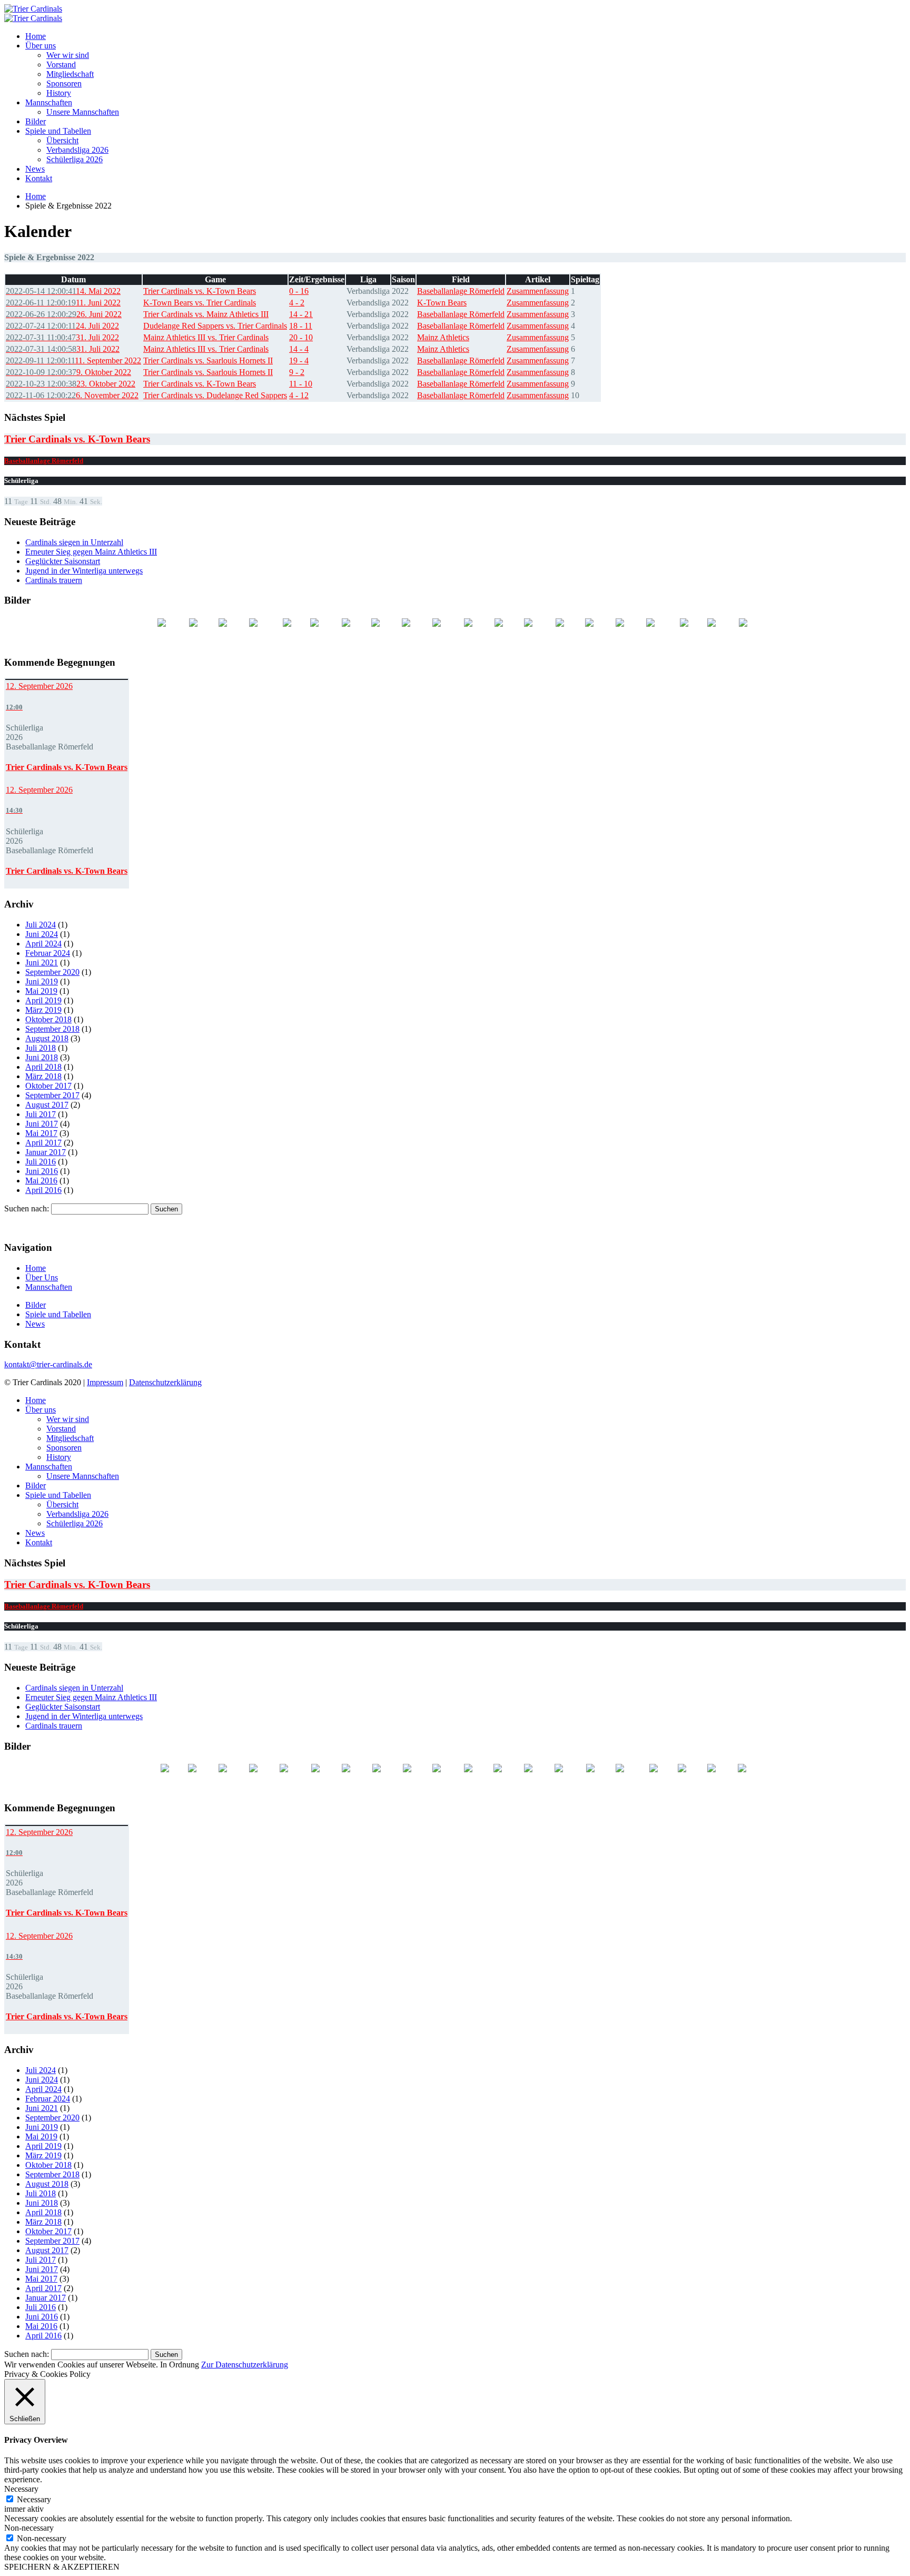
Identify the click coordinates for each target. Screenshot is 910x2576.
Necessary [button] (21, 2489)
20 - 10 (301, 337)
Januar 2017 (46, 1152)
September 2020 (52, 972)
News (35, 169)
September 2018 (52, 1029)
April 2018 (43, 1067)
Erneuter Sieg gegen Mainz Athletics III (91, 552)
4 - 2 (297, 303)
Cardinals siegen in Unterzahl (74, 542)
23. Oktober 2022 (71, 384)
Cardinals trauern (54, 580)
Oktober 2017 (48, 1086)
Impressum (105, 1382)
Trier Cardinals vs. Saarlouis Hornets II (208, 361)
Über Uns (42, 1277)
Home (36, 36)
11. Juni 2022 (63, 303)
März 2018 (43, 1076)
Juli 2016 (41, 1162)
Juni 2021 (42, 963)
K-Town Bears (442, 303)
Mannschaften (49, 102)
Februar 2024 (48, 953)
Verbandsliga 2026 (77, 150)
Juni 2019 (42, 981)
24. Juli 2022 (62, 326)
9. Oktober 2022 (68, 372)
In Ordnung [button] (180, 2365)
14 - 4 (299, 349)
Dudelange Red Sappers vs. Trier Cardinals (215, 326)
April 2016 (43, 1190)
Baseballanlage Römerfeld (461, 291)
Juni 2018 (42, 1057)
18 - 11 (301, 326)
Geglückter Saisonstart (63, 561)
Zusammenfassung (538, 291)
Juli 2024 (41, 925)
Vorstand (61, 65)
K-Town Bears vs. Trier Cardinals (200, 303)
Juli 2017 (41, 1114)
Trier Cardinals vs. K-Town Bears (200, 291)
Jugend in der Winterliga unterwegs (84, 571)
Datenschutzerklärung (165, 1382)
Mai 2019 (41, 991)
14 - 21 (301, 314)
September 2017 (52, 1095)
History (59, 93)
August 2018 (47, 1038)
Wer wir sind (68, 55)
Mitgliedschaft (70, 74)
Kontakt (39, 178)
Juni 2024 (42, 934)
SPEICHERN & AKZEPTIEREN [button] (62, 2567)
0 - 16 (299, 291)
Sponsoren (64, 83)
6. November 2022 (72, 395)
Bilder (36, 121)
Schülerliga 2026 (75, 159)
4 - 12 (299, 395)
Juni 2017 (42, 1124)
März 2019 (43, 1010)
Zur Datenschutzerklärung (245, 2365)
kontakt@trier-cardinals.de (48, 1364)
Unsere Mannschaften (83, 112)
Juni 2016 (42, 1171)
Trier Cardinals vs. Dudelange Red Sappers (215, 395)
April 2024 (43, 944)
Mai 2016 (41, 1181)
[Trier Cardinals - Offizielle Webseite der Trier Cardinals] (33, 9)
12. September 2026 (39, 686)
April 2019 (43, 1000)
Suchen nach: (27, 1208)
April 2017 (43, 1143)
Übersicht (62, 140)
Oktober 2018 (48, 1019)
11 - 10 (301, 384)
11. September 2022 (73, 361)
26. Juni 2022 (64, 314)
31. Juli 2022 (62, 337)
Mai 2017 (41, 1133)
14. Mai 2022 (63, 291)
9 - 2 (297, 372)
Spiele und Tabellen (58, 131)
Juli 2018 (41, 1048)
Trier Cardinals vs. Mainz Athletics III (206, 314)
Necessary (34, 2499)
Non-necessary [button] (29, 2528)
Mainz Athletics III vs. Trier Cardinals (206, 337)
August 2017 (47, 1105)
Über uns (41, 46)
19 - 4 (299, 361)
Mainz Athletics (443, 337)
